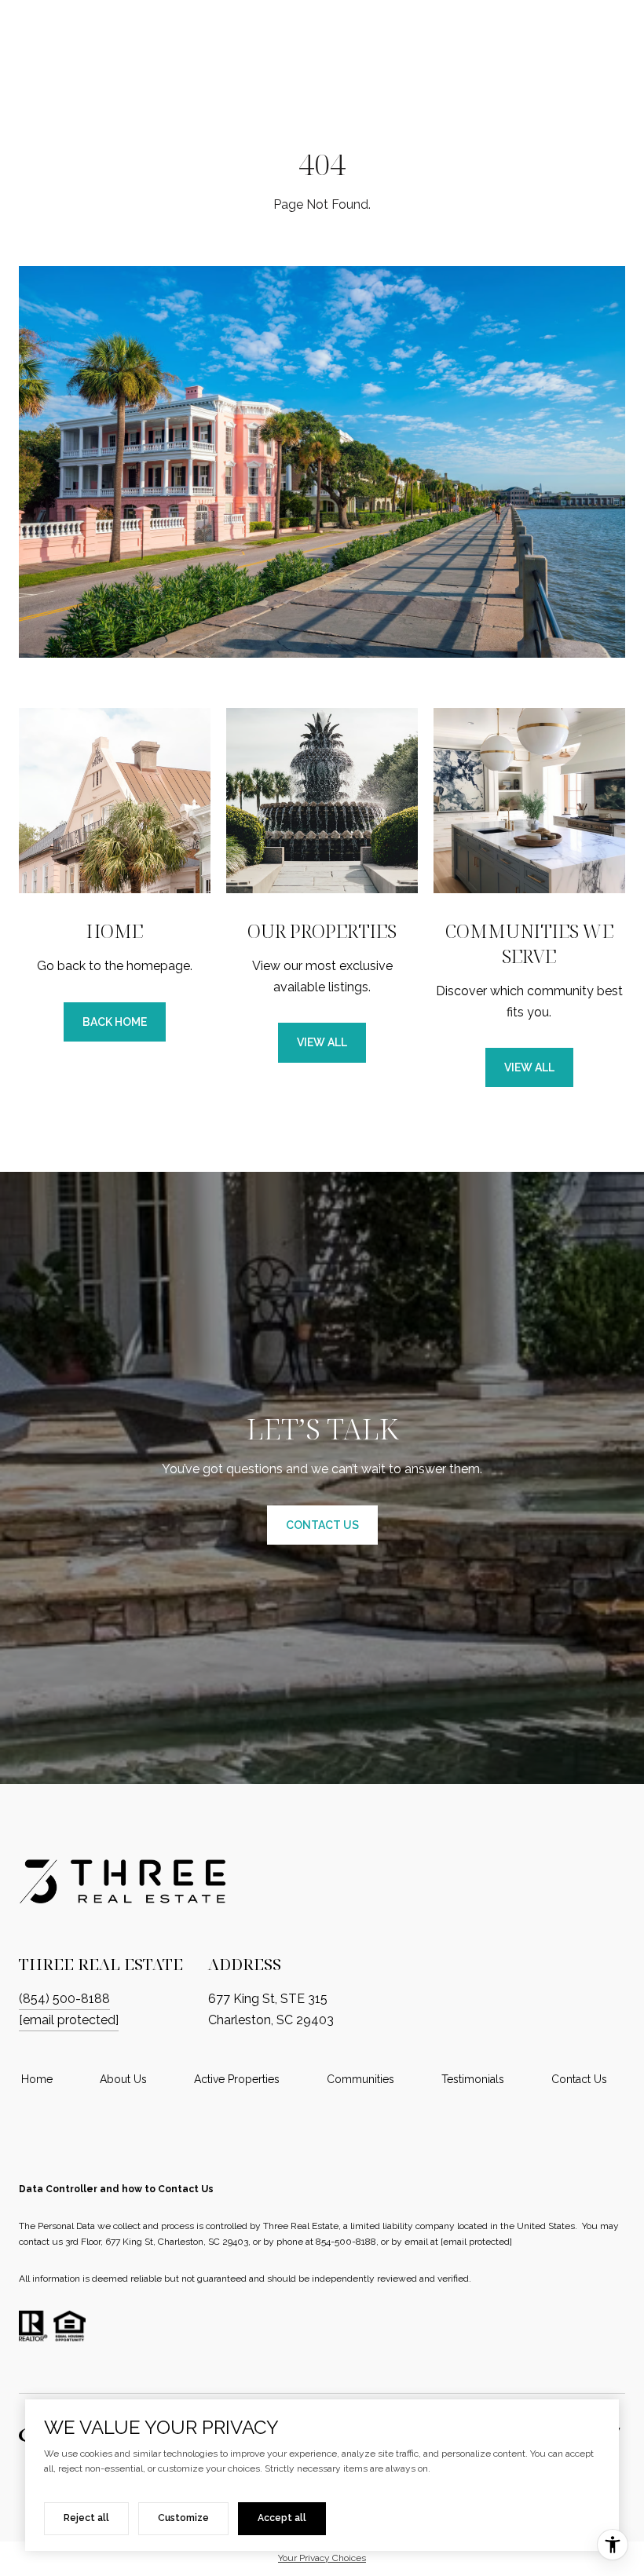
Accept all (282, 2518)
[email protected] (476, 2242)
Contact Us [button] (322, 1525)
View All (322, 1042)
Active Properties (237, 2079)
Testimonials (473, 2079)
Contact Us (579, 2079)
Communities (360, 2079)
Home (37, 2079)
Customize (183, 2518)
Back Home (115, 1022)
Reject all (86, 2518)
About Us (123, 2079)
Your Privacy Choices (322, 2558)
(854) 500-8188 (64, 1999)
